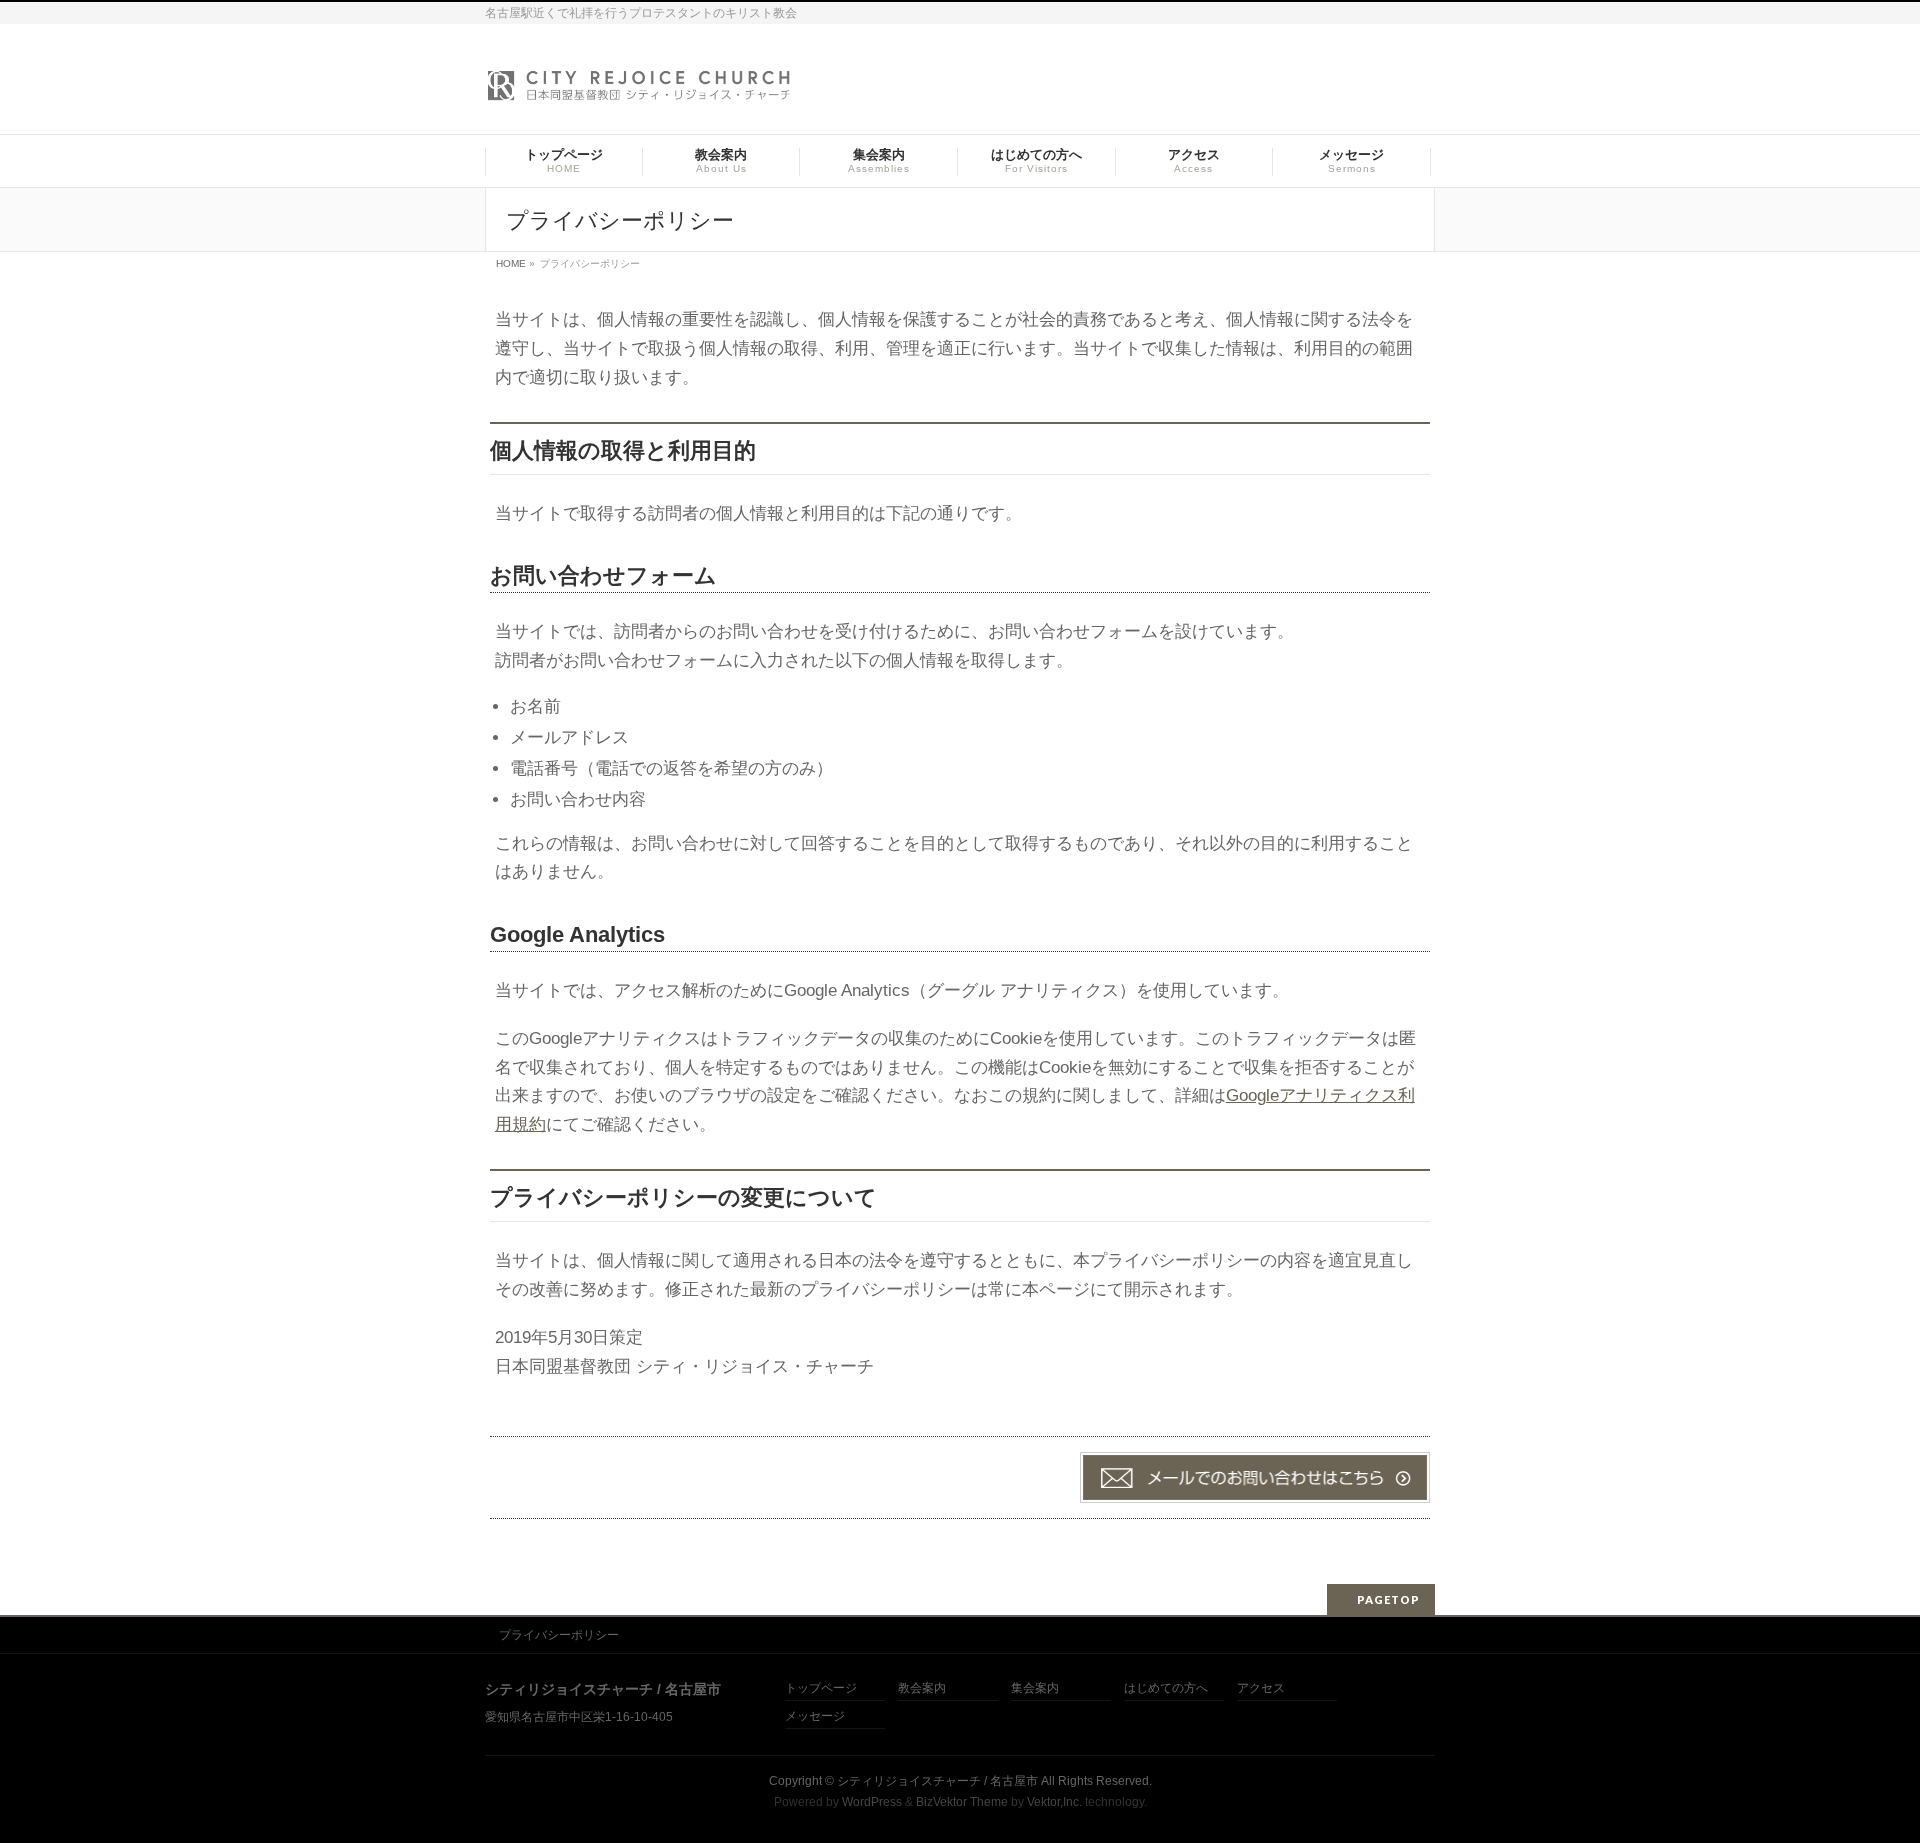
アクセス (1261, 1688)
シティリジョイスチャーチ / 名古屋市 (937, 1781)
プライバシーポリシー (559, 1635)
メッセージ (815, 1716)
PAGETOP (1388, 1599)
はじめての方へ (1166, 1688)
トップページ (821, 1688)
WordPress (872, 1802)
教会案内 (922, 1688)
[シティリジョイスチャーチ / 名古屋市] (640, 91)
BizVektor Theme (962, 1802)
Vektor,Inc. (1054, 1802)
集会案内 (1035, 1688)
